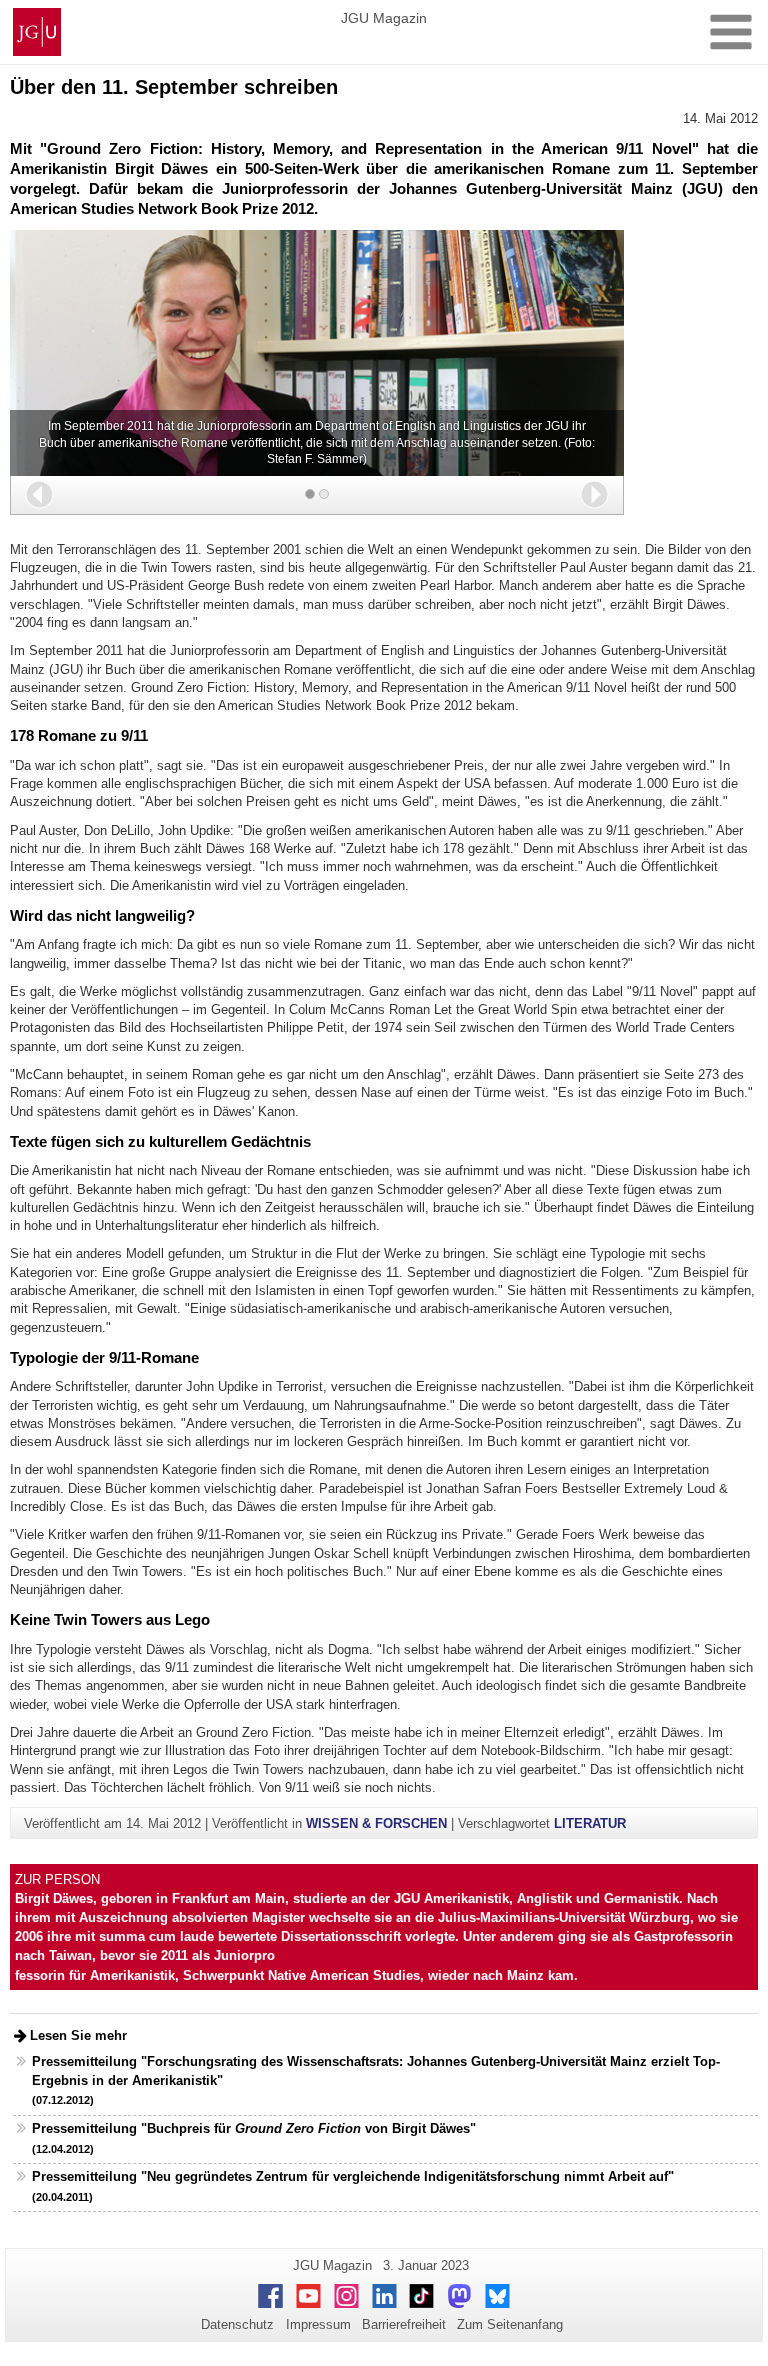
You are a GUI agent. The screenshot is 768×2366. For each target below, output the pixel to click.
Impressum (318, 2324)
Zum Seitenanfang (510, 2324)
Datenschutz (237, 2324)
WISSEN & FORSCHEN (376, 1823)
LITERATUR (590, 1823)
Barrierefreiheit (404, 2324)
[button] (39, 494)
